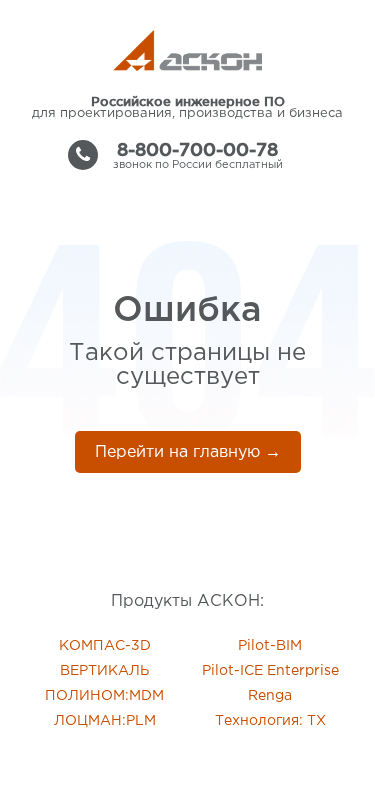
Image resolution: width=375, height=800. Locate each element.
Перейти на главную (188, 452)
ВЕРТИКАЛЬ (104, 671)
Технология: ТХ (270, 721)
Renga (270, 696)
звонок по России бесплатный (198, 155)
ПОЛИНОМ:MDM (104, 696)
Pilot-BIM (270, 646)
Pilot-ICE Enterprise (270, 671)
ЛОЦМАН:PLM (105, 721)
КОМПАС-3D (105, 646)
